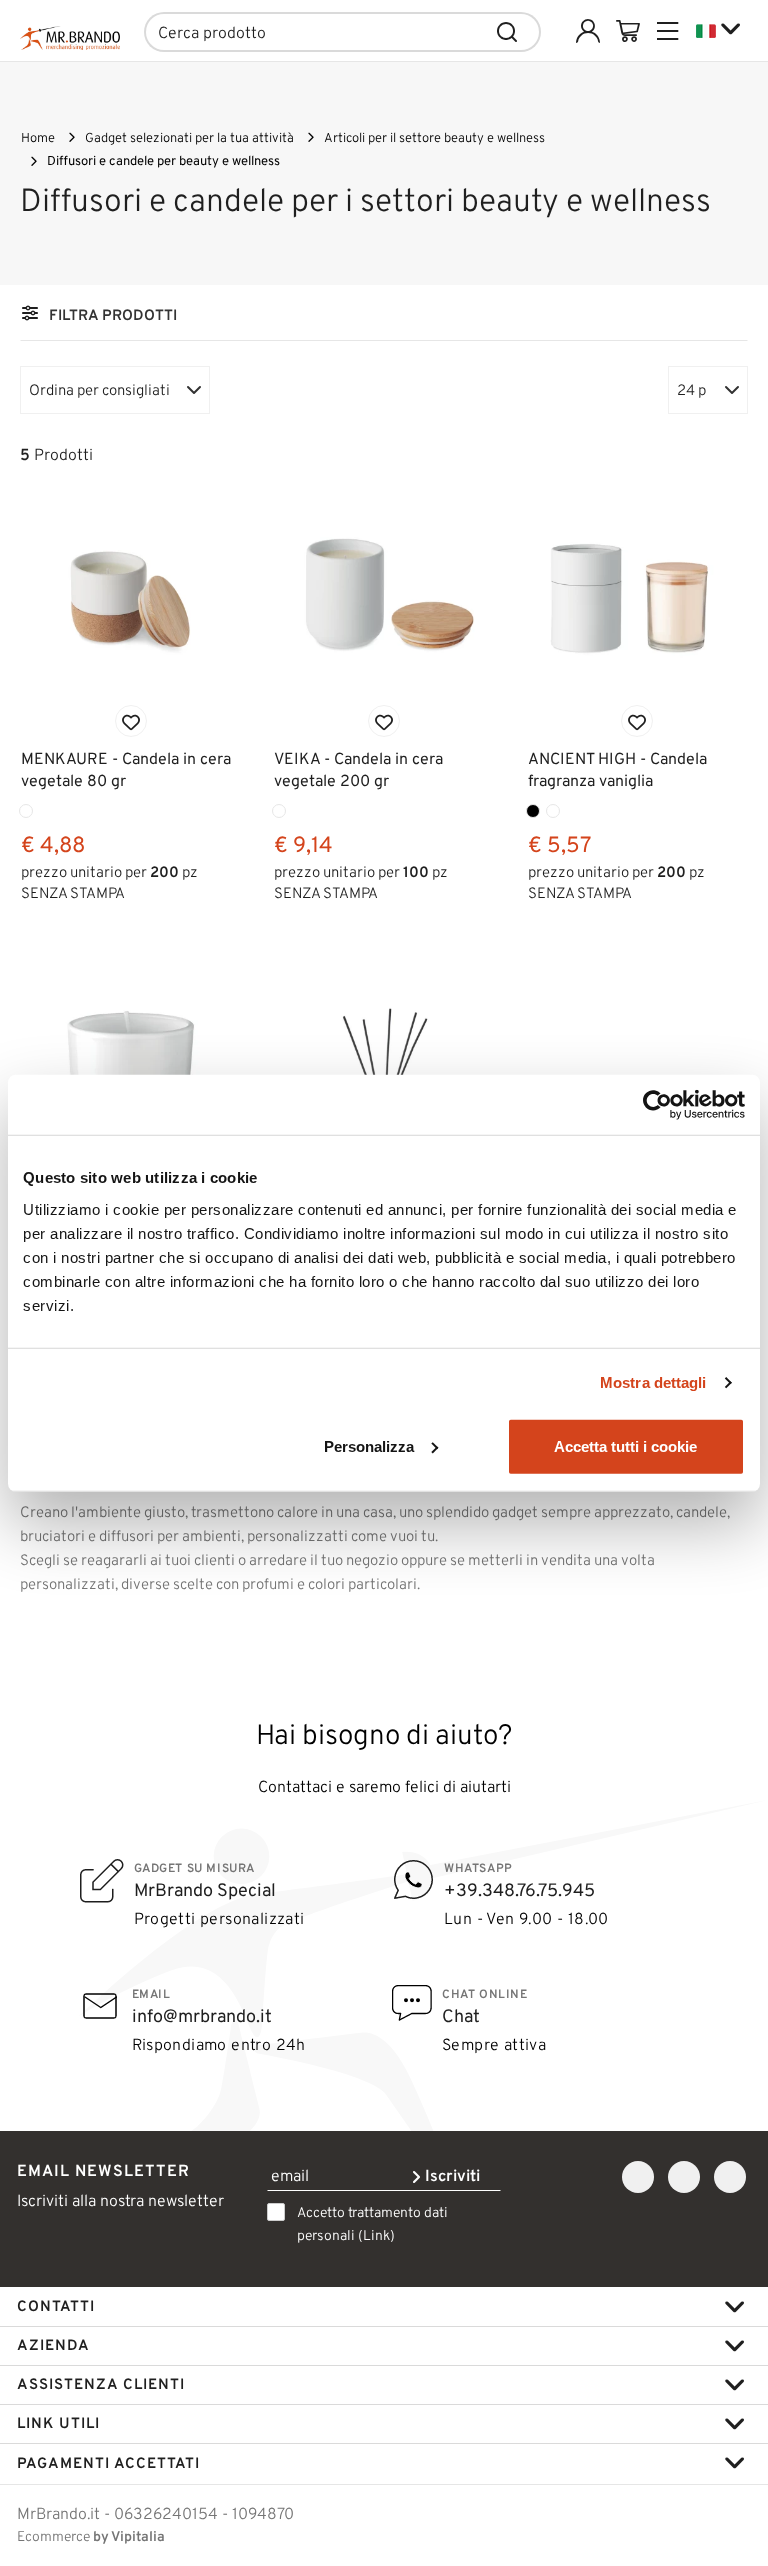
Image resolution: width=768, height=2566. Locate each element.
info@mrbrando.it (202, 2016)
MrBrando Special (205, 1890)
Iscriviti (450, 2175)
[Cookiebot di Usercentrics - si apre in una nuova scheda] (657, 1105)
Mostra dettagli (653, 1382)
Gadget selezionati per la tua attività (189, 137)
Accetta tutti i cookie (625, 1445)
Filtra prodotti (113, 315)
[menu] (668, 31)
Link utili (58, 2423)
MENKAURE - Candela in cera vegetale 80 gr (126, 769)
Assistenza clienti (101, 2384)
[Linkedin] (730, 2177)
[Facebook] (638, 2177)
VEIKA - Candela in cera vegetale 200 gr (358, 769)
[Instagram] (684, 2177)
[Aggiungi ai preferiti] (131, 721)
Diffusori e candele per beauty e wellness (163, 160)
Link (376, 2235)
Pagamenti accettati (108, 2463)
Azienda (53, 2345)
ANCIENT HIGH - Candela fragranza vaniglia (617, 769)
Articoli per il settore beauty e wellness (434, 137)
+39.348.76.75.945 (519, 1890)
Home (38, 137)
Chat (461, 2016)
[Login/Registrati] (588, 31)
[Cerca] (508, 32)
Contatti (56, 2306)
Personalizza (369, 1445)
